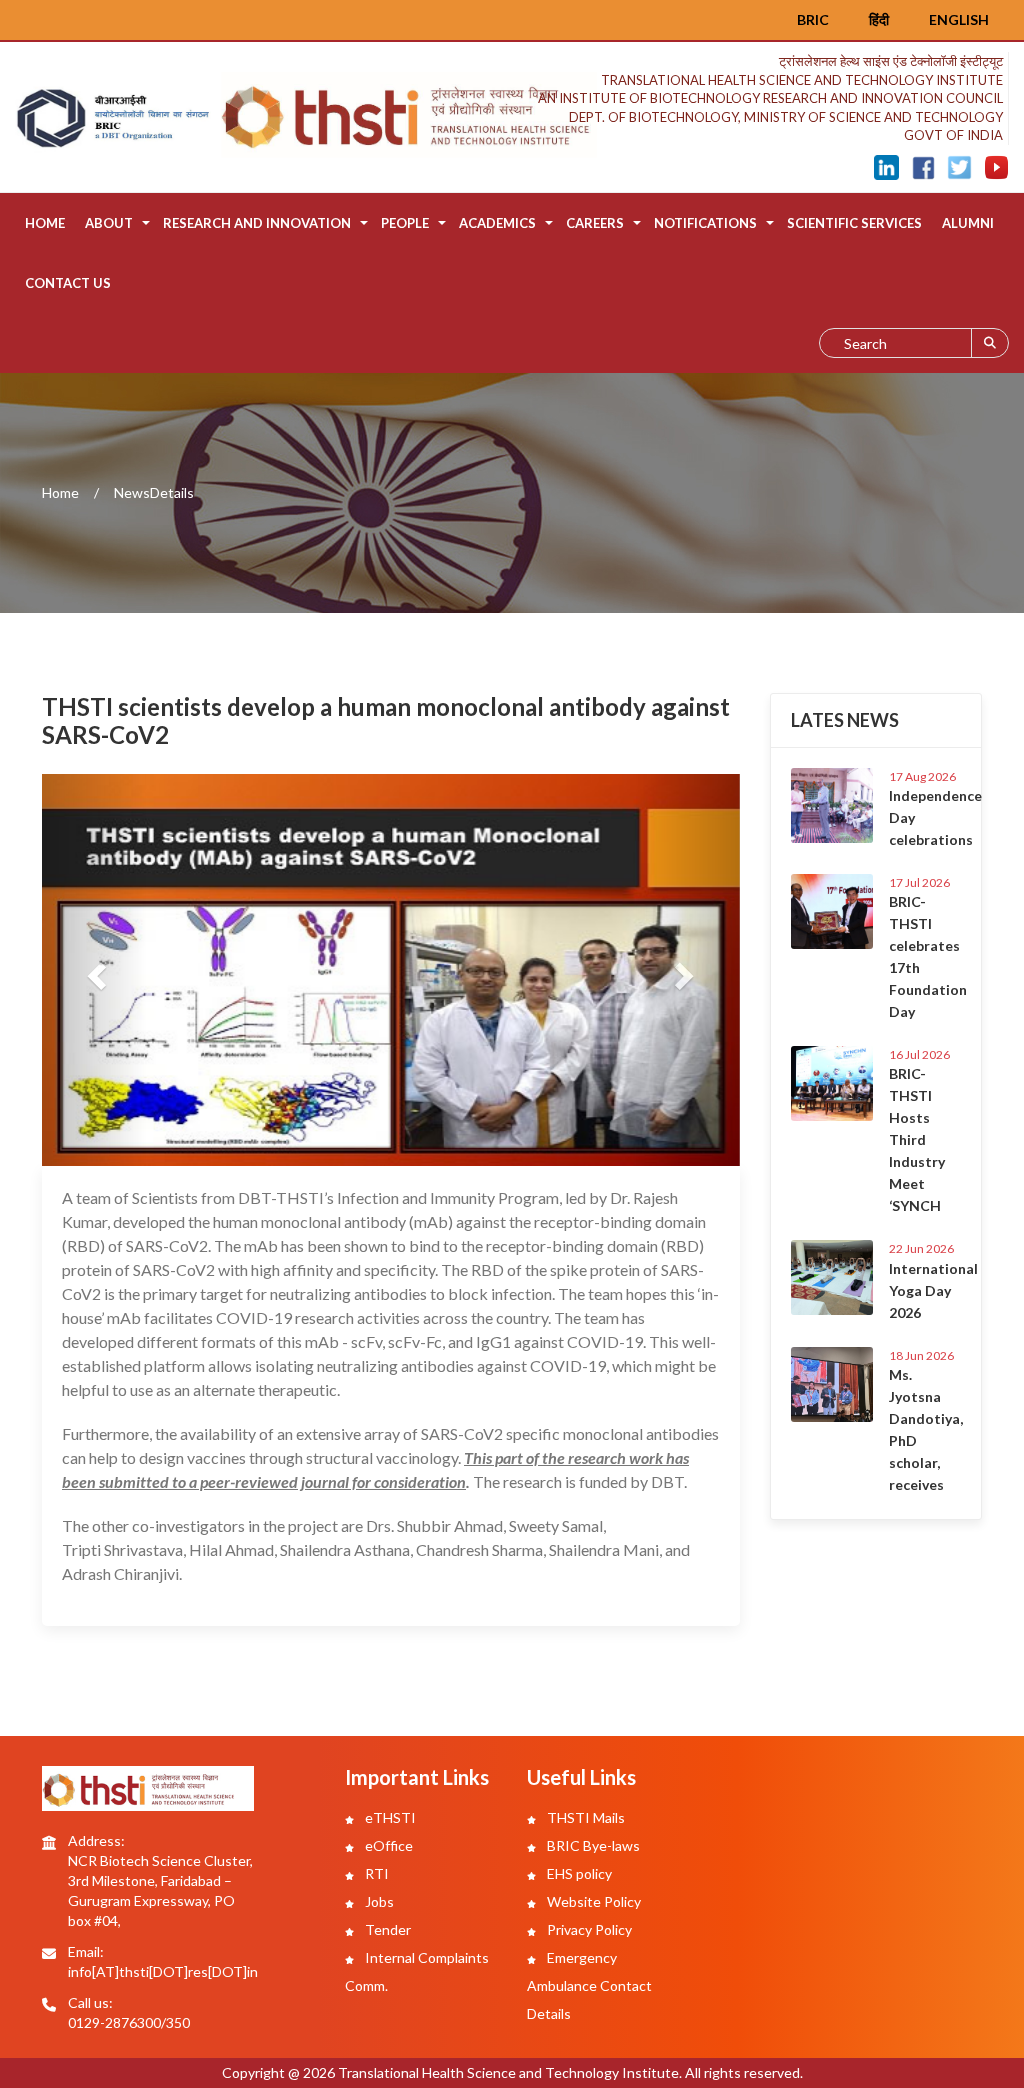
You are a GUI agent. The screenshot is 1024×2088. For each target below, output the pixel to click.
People (405, 223)
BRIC (813, 19)
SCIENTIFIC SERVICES (854, 223)
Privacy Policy (588, 1929)
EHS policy (578, 1873)
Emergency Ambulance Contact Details (589, 1985)
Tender (386, 1929)
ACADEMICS (497, 223)
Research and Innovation (257, 223)
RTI (375, 1873)
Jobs (378, 1901)
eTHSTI (389, 1817)
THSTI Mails (584, 1817)
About (109, 223)
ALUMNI (968, 223)
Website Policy (592, 1901)
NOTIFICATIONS (705, 223)
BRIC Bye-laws (592, 1845)
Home (45, 223)
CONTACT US (68, 283)
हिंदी (879, 19)
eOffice (387, 1845)
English (959, 19)
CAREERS (595, 223)
